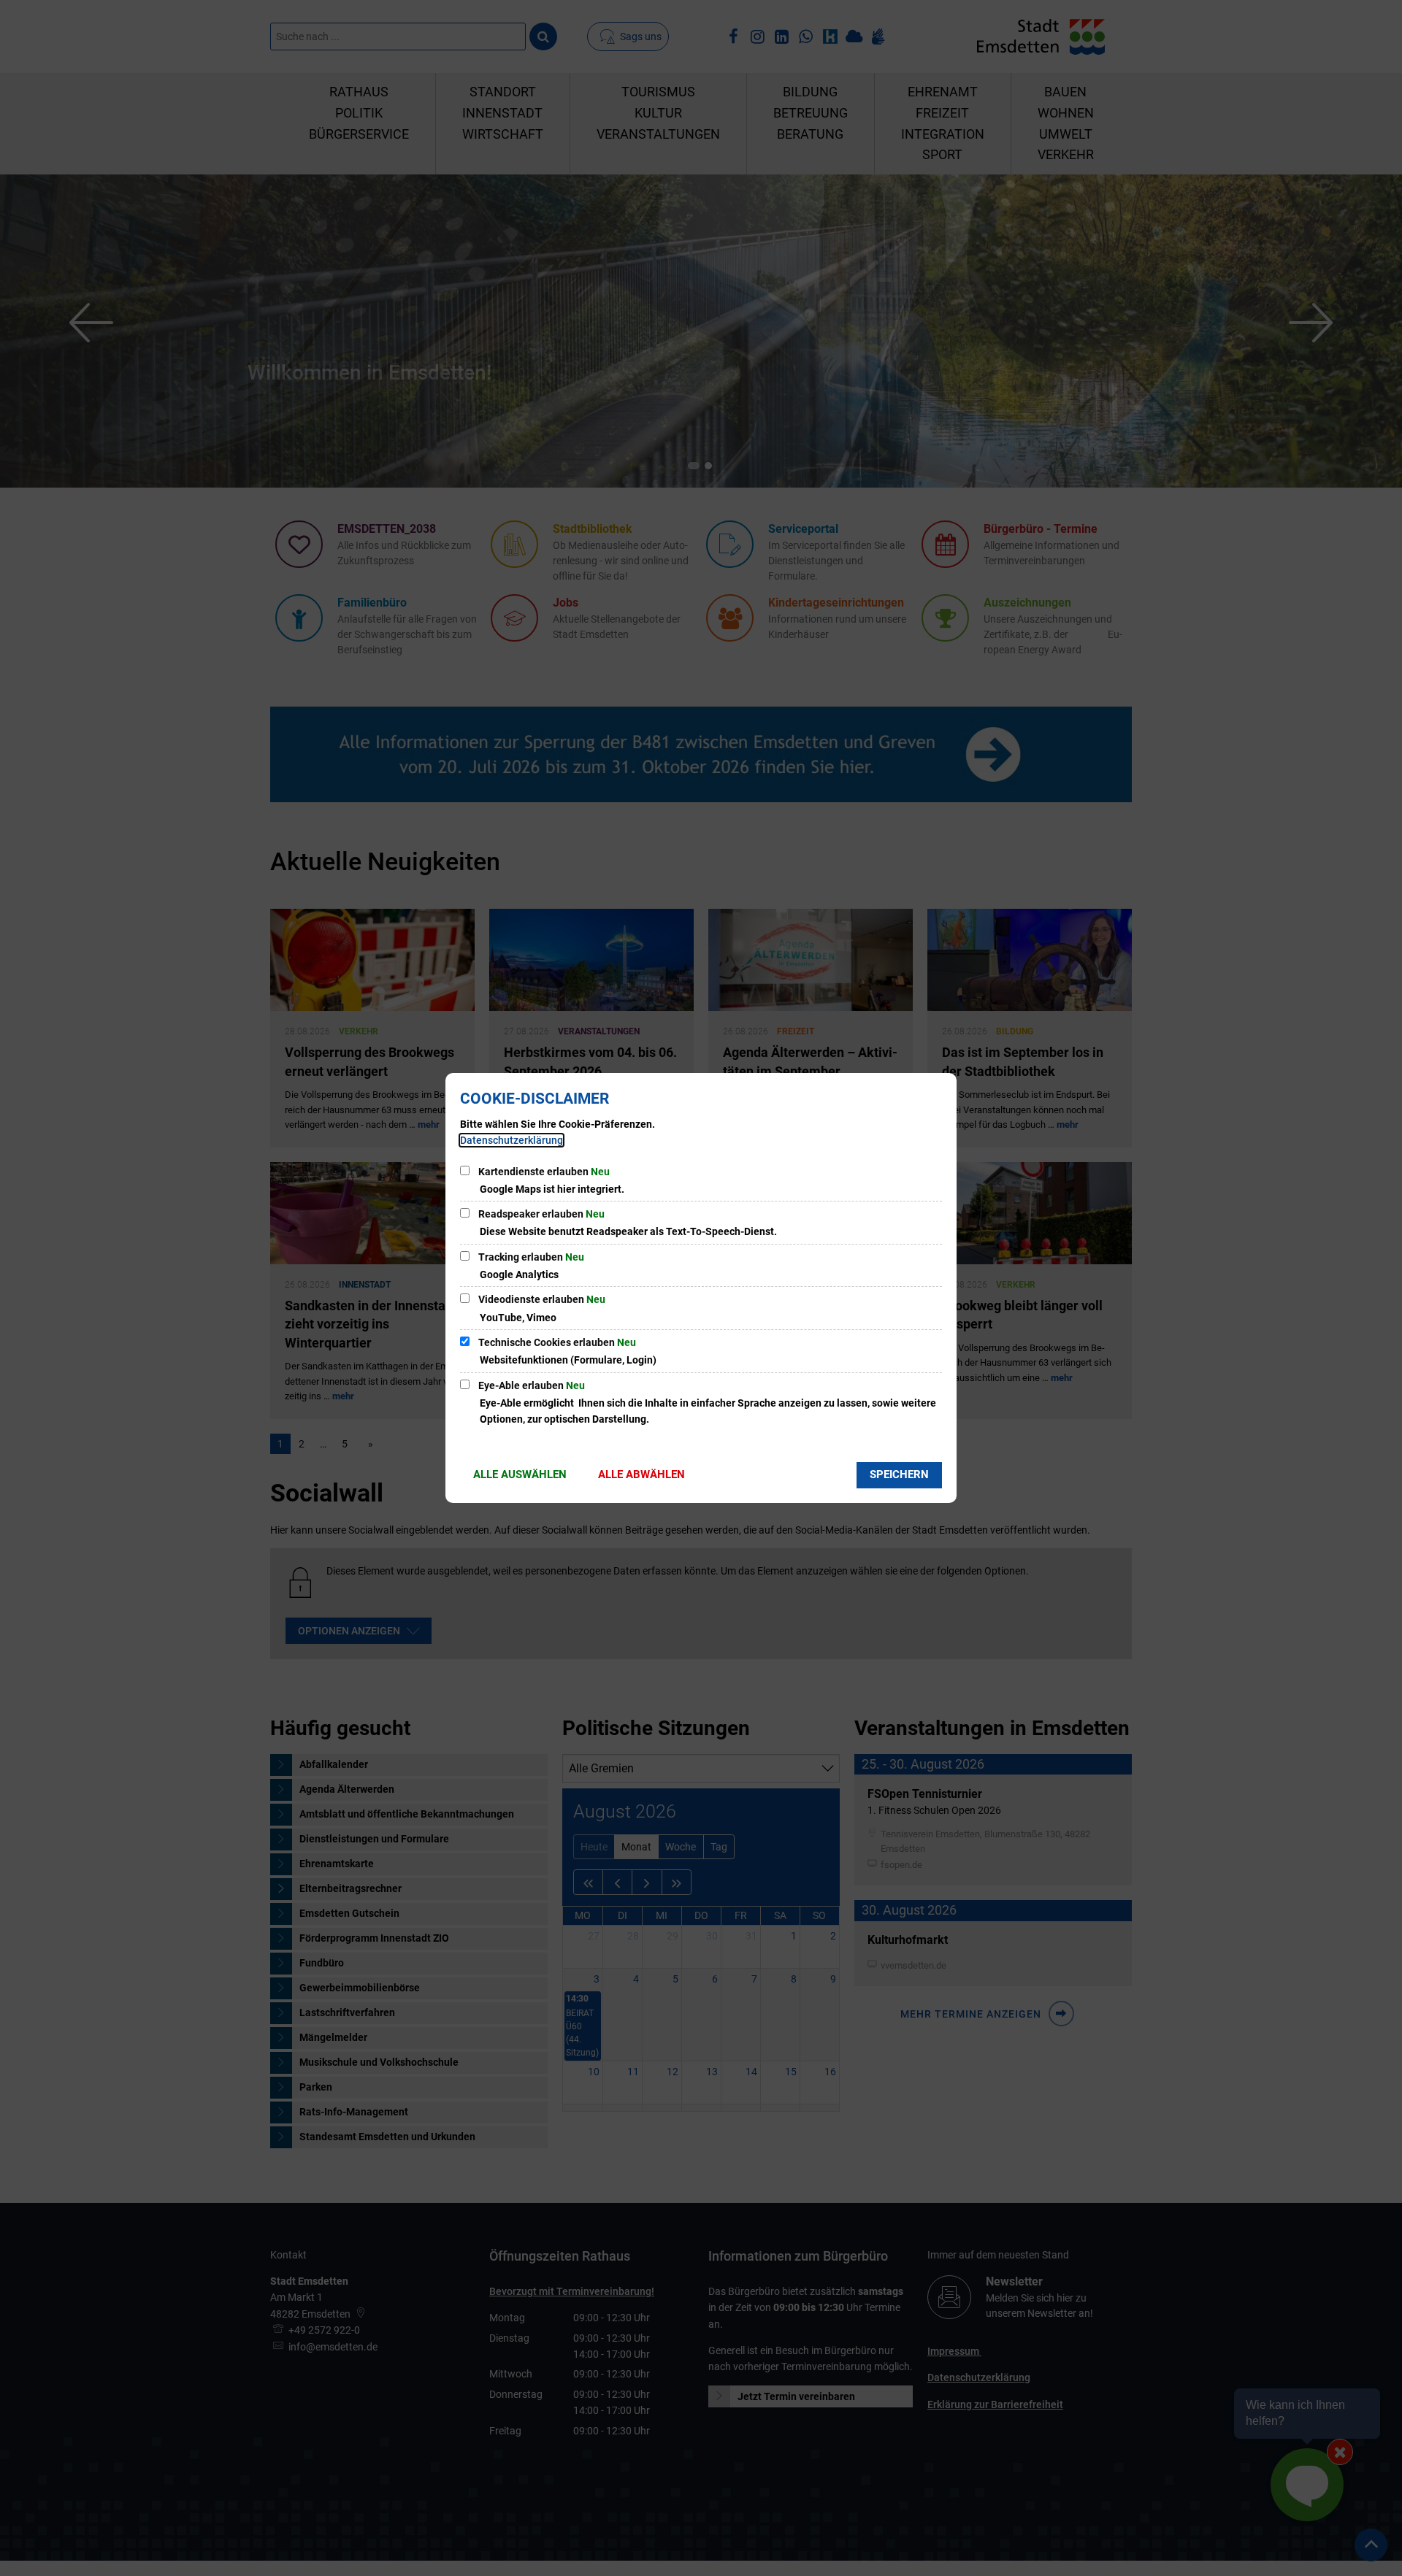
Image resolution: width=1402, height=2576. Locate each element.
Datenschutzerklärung (512, 1140)
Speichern (899, 1475)
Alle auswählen (520, 1475)
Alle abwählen (641, 1475)
